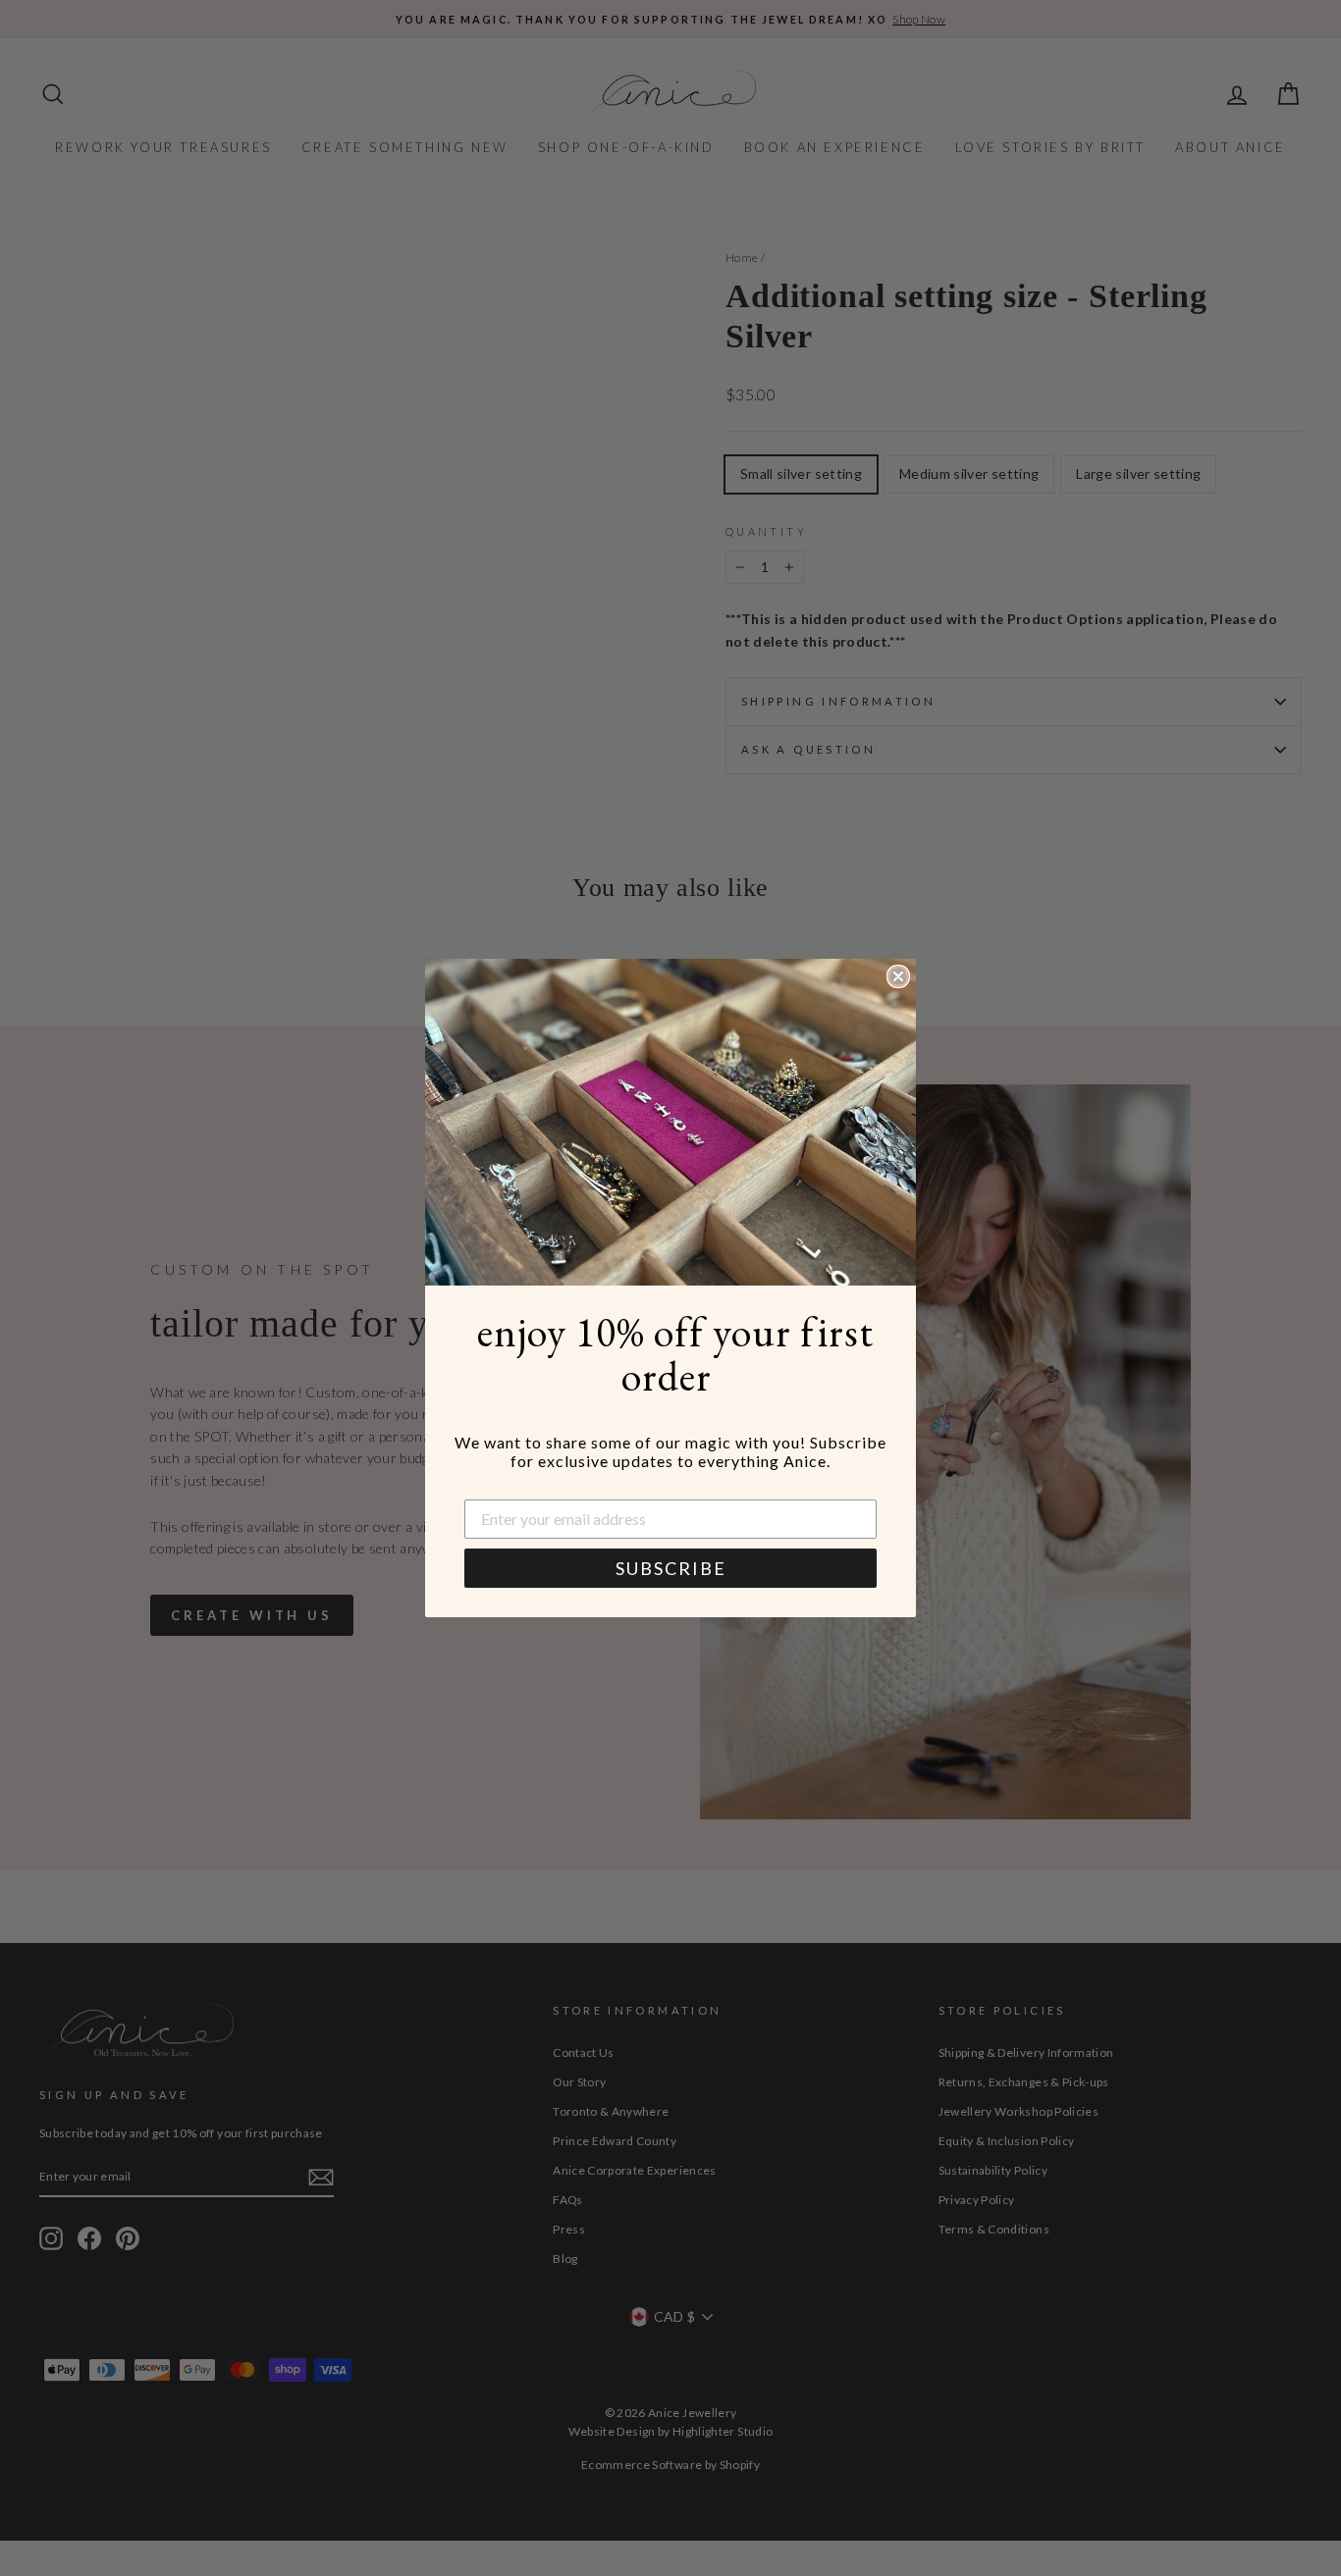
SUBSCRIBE (671, 1568)
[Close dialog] (898, 976)
